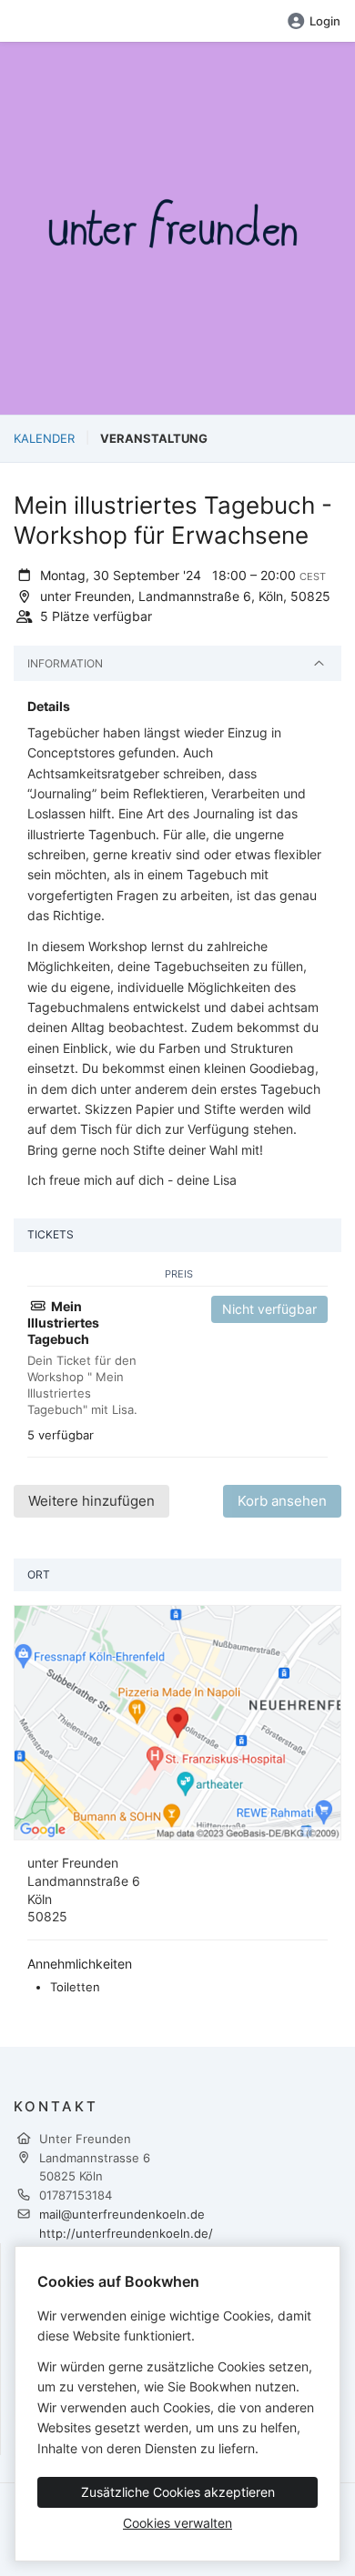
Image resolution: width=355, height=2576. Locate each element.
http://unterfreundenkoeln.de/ (126, 2233)
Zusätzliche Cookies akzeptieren (178, 2492)
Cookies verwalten (177, 2523)
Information (65, 663)
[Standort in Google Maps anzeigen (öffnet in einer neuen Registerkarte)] (177, 1721)
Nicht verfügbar (269, 1309)
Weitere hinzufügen (91, 1501)
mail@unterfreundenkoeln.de (122, 2214)
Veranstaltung (154, 438)
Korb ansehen (282, 1501)
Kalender (44, 438)
